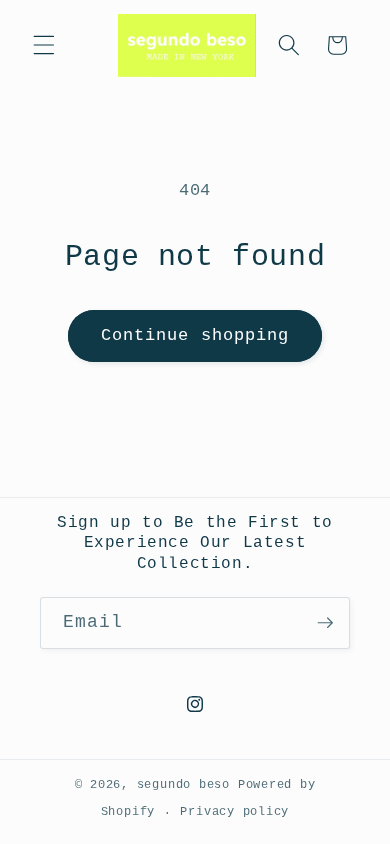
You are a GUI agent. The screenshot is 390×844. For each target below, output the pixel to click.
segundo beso (183, 785)
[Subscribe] (325, 623)
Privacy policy (234, 812)
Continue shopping (195, 335)
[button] (44, 45)
